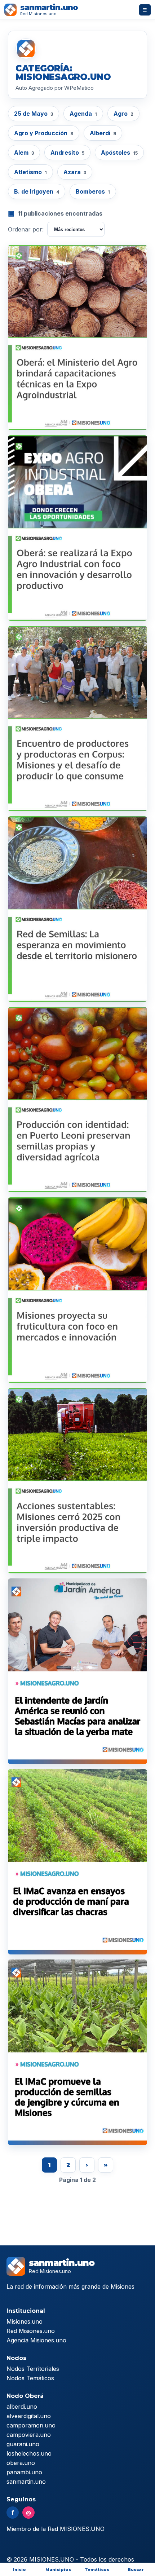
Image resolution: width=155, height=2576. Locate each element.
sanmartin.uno (26, 2482)
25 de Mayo (34, 114)
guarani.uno (23, 2444)
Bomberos (93, 191)
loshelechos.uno (29, 2453)
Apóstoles (119, 153)
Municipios (58, 2570)
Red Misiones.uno (31, 2331)
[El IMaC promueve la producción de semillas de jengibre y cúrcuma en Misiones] (77, 2052)
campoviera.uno (29, 2435)
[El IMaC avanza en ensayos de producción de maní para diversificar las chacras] (77, 1862)
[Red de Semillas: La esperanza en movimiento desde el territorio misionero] (77, 909)
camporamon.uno (31, 2425)
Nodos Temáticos (30, 2378)
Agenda (83, 114)
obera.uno (21, 2463)
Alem (24, 153)
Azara (75, 172)
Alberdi (103, 133)
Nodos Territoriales (33, 2369)
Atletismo (30, 172)
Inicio (19, 2570)
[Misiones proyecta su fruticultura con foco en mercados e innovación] (77, 1290)
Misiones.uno (25, 2321)
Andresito (67, 153)
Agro (123, 114)
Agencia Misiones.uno (36, 2340)
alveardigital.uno (29, 2416)
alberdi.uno (22, 2407)
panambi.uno (24, 2472)
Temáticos (97, 2570)
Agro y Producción (44, 133)
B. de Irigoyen (37, 191)
